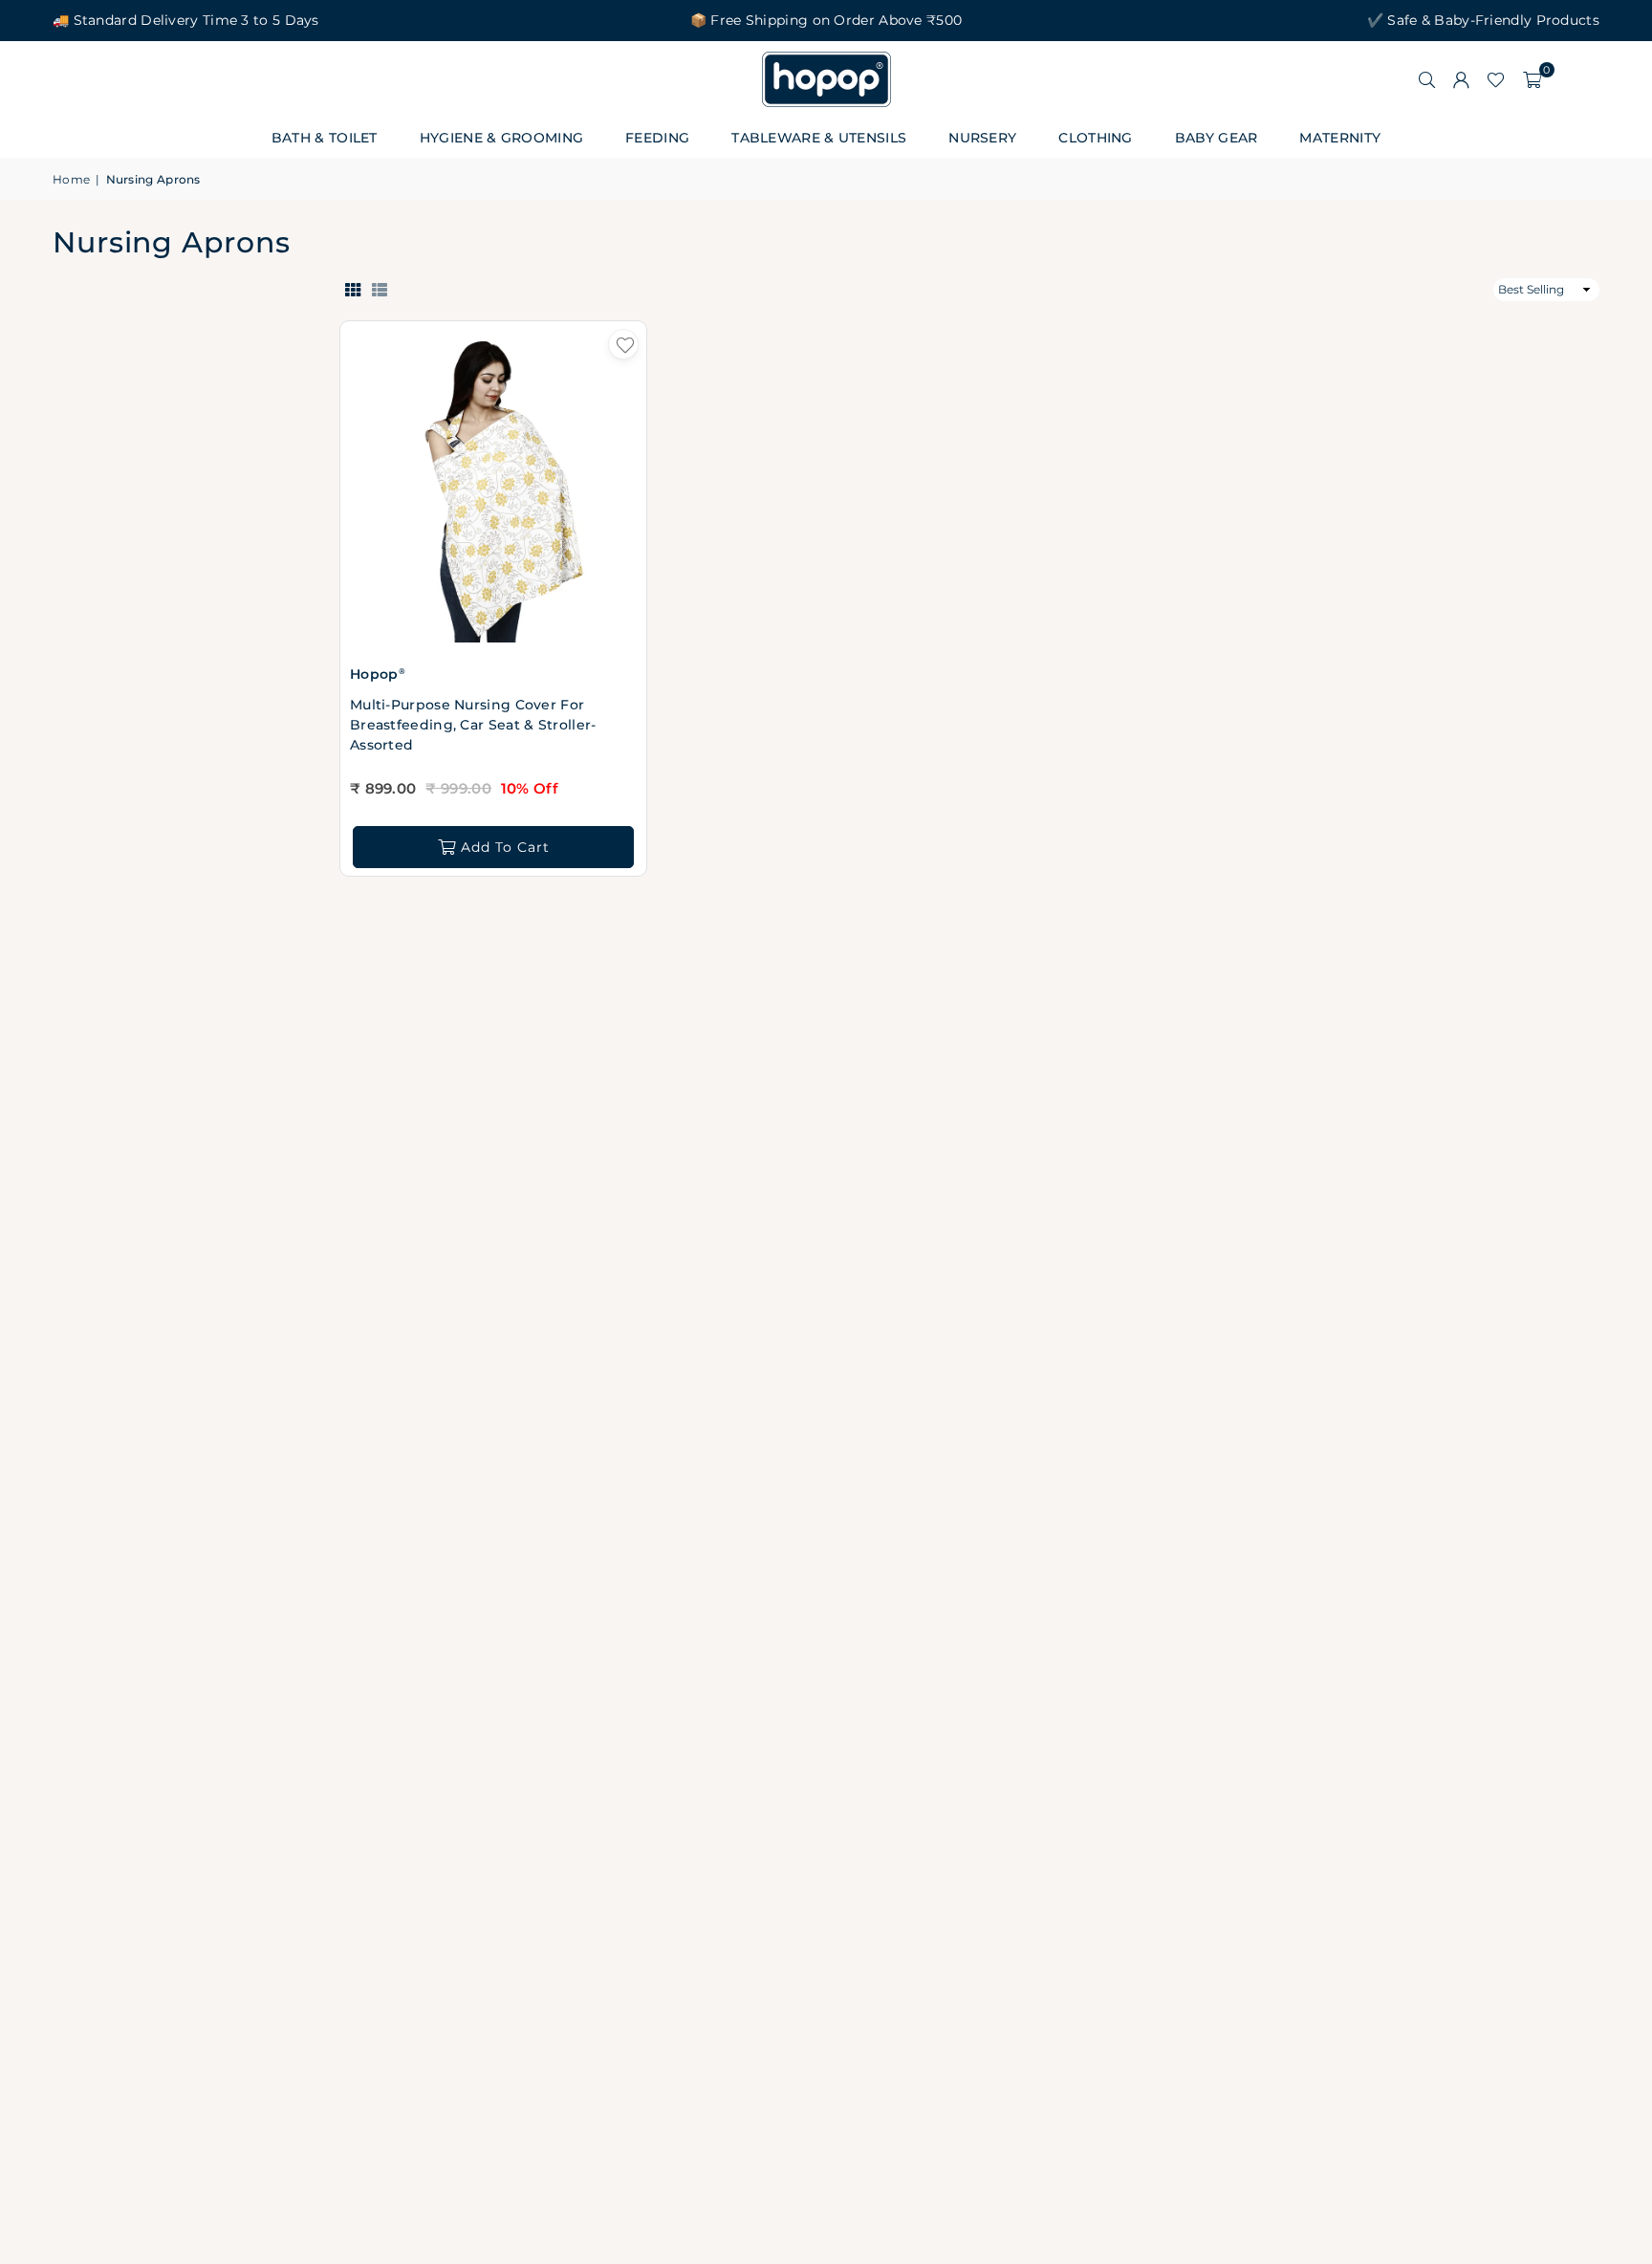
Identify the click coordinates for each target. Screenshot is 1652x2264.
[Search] (1426, 79)
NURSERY (982, 138)
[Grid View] (353, 289)
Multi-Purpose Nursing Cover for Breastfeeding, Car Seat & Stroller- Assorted (473, 725)
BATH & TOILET (325, 138)
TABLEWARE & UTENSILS (819, 138)
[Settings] (1461, 79)
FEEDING (657, 138)
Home (71, 179)
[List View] (380, 289)
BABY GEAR (1217, 138)
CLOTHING (1095, 138)
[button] (1532, 79)
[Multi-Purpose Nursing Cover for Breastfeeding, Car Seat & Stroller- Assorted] (493, 490)
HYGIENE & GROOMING (501, 138)
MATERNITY (1340, 138)
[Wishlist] (1496, 79)
